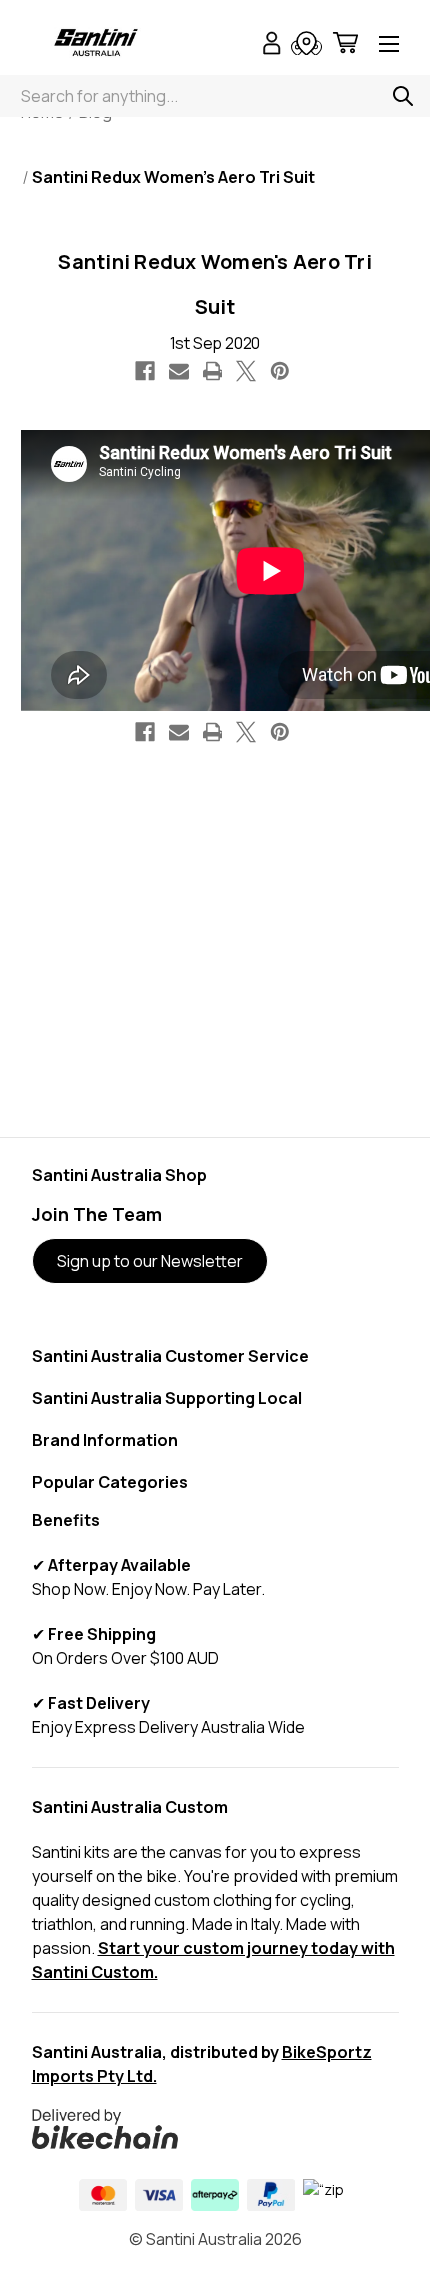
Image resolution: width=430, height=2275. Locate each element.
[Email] (179, 371)
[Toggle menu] (389, 45)
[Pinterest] (280, 371)
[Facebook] (145, 371)
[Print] (213, 371)
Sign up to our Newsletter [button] (150, 1261)
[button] (215, 2129)
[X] (246, 371)
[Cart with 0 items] (345, 45)
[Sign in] (272, 45)
